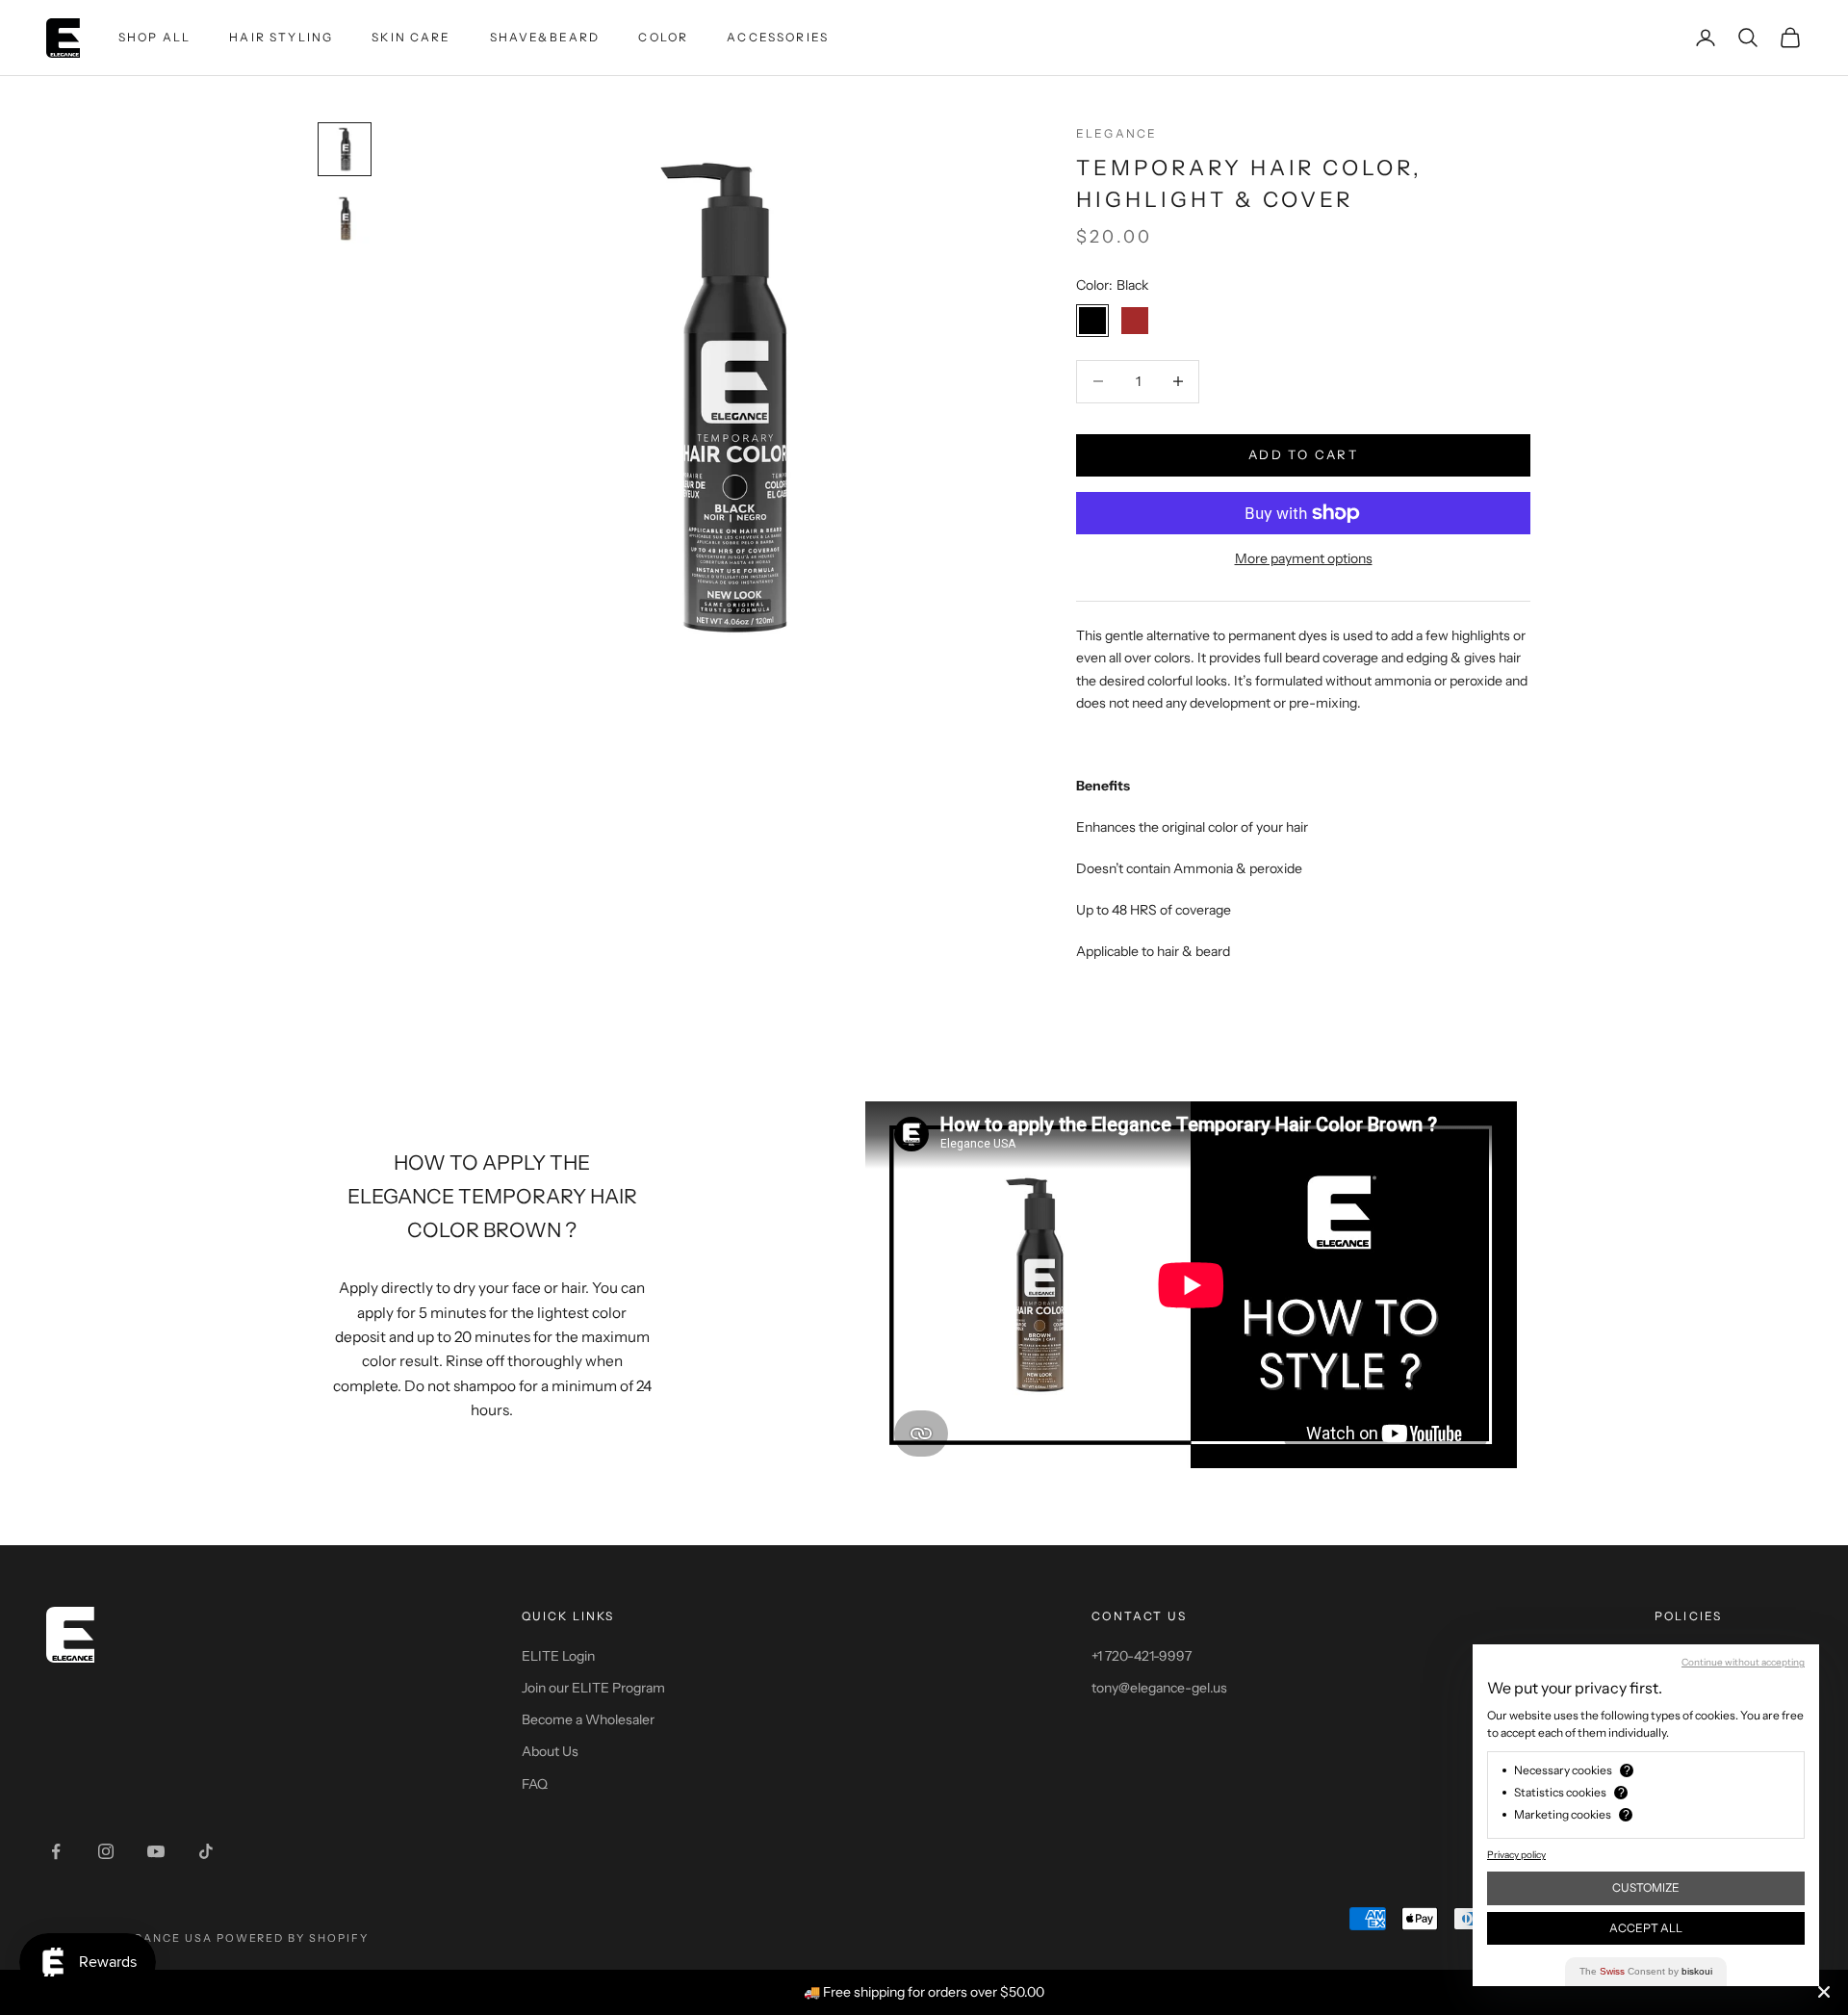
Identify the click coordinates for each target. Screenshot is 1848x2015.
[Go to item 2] (345, 219)
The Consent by (1646, 1971)
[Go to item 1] (345, 149)
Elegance (1116, 133)
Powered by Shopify (293, 1938)
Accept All (1646, 1928)
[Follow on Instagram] (106, 1851)
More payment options (1304, 558)
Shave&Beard (545, 37)
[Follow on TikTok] (206, 1851)
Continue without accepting (1743, 1662)
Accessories (778, 37)
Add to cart (1303, 454)
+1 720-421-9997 (1142, 1656)
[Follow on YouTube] (156, 1851)
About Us (550, 1751)
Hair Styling (281, 37)
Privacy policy (1516, 1855)
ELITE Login (558, 1656)
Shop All (154, 37)
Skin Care (411, 37)
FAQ (535, 1784)
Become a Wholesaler (588, 1719)
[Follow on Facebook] (56, 1851)
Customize (1646, 1887)
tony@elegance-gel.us (1159, 1688)
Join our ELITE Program (593, 1688)
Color (663, 37)
